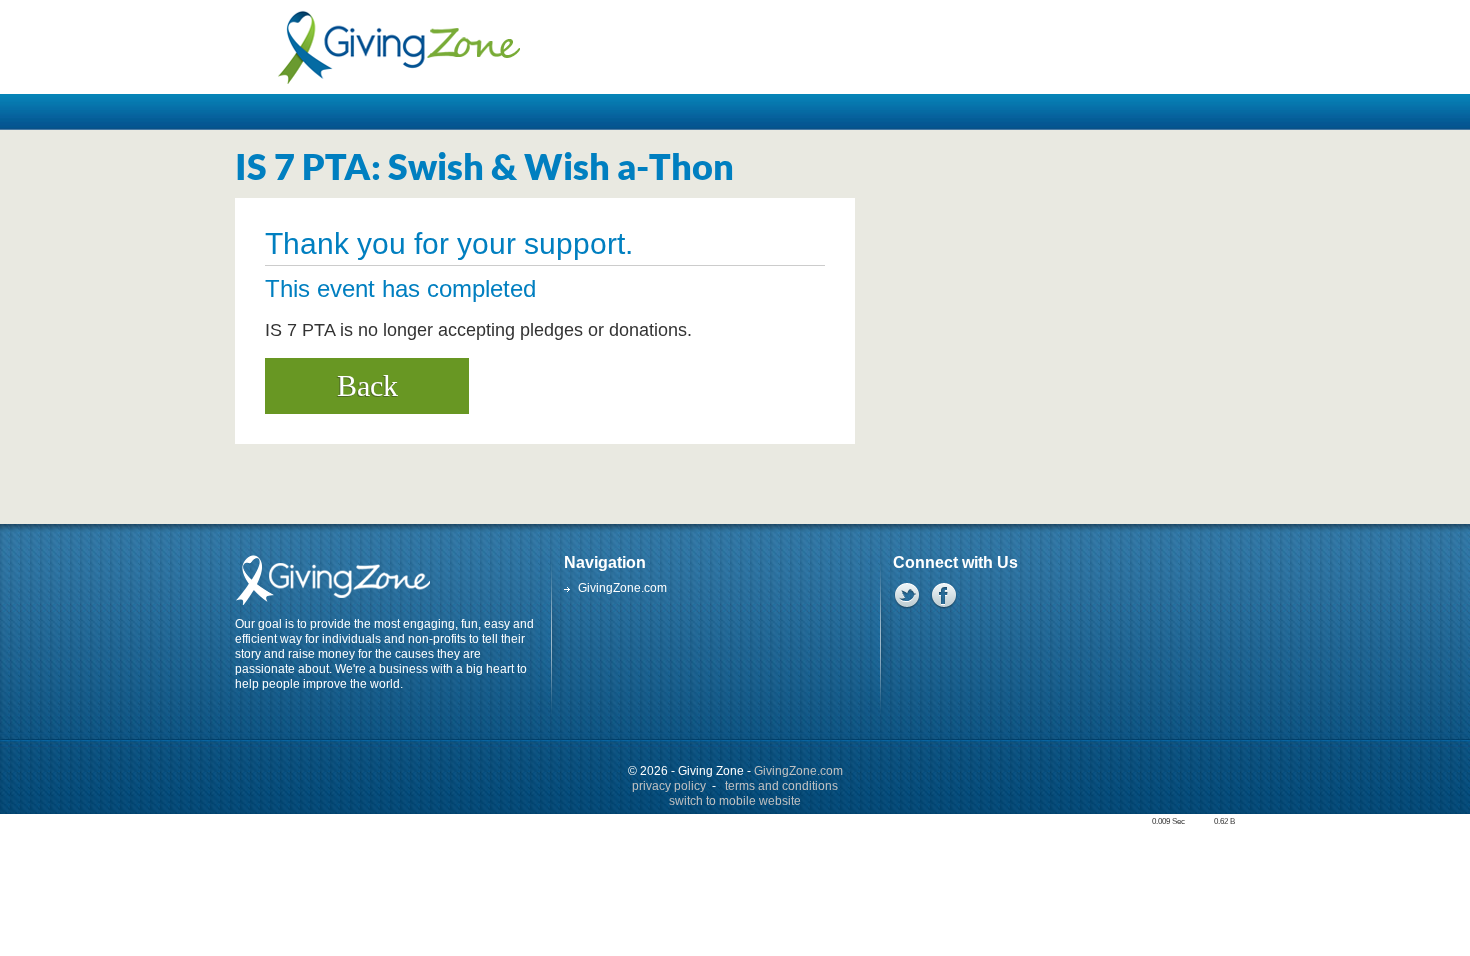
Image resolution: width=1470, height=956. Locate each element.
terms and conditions (781, 786)
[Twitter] (906, 595)
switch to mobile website (735, 801)
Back (367, 385)
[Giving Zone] (398, 47)
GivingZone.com (622, 588)
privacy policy (669, 786)
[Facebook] (943, 595)
